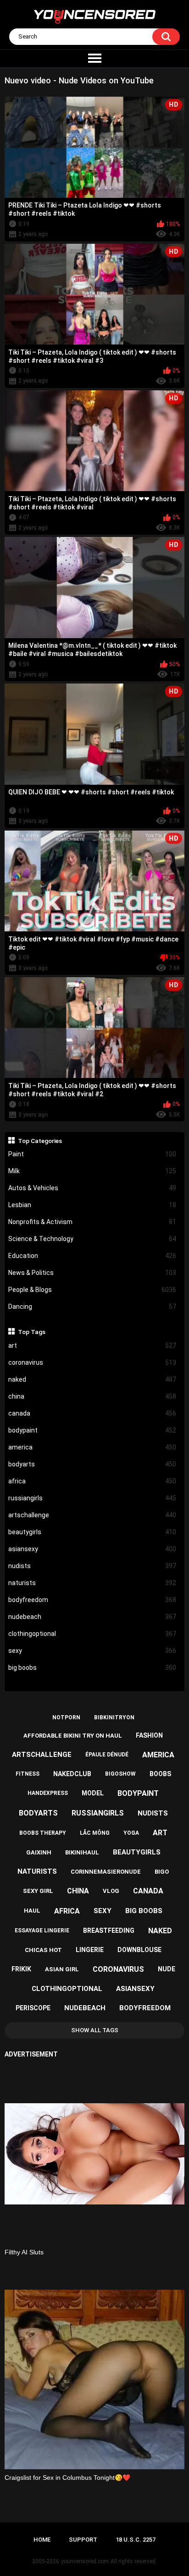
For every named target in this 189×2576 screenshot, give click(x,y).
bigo (162, 1872)
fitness (28, 1774)
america (92, 1447)
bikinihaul (82, 1852)
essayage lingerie (42, 1931)
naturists (92, 1583)
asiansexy (92, 1549)
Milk (92, 1171)
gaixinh (39, 1852)
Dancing (92, 1307)
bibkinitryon (114, 1717)
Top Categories (40, 1141)
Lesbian (92, 1205)
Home (42, 2540)
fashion (149, 1735)
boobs (160, 1774)
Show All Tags (95, 2030)
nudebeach (92, 1617)
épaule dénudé (107, 1755)
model (93, 1793)
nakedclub (72, 1774)
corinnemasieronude (106, 1872)
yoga (131, 1833)
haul (32, 1911)
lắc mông (95, 1833)
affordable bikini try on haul (73, 1736)
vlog (111, 1891)
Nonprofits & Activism (92, 1222)
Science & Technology (92, 1239)
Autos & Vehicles (92, 1188)
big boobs (92, 1668)
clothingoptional (92, 1634)
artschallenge (92, 1515)
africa (92, 1481)
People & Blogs (92, 1290)
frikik (21, 1969)
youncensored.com (85, 2561)
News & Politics (92, 1273)
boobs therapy (43, 1833)
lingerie (90, 1950)
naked (92, 1379)
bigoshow (120, 1774)
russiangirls (92, 1498)
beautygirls (92, 1532)
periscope (33, 2008)
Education (92, 1256)
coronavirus (92, 1362)
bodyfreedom (92, 1600)
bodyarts (92, 1464)
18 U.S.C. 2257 (136, 2540)
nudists (92, 1566)
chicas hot (43, 1950)
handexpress (48, 1793)
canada (92, 1413)
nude (167, 1969)
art (92, 1345)
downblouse (139, 1950)
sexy (92, 1651)
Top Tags (32, 1332)
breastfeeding (109, 1931)
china (92, 1396)
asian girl (62, 1969)
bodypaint (92, 1430)
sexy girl (38, 1891)
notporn (66, 1717)
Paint (92, 1154)
